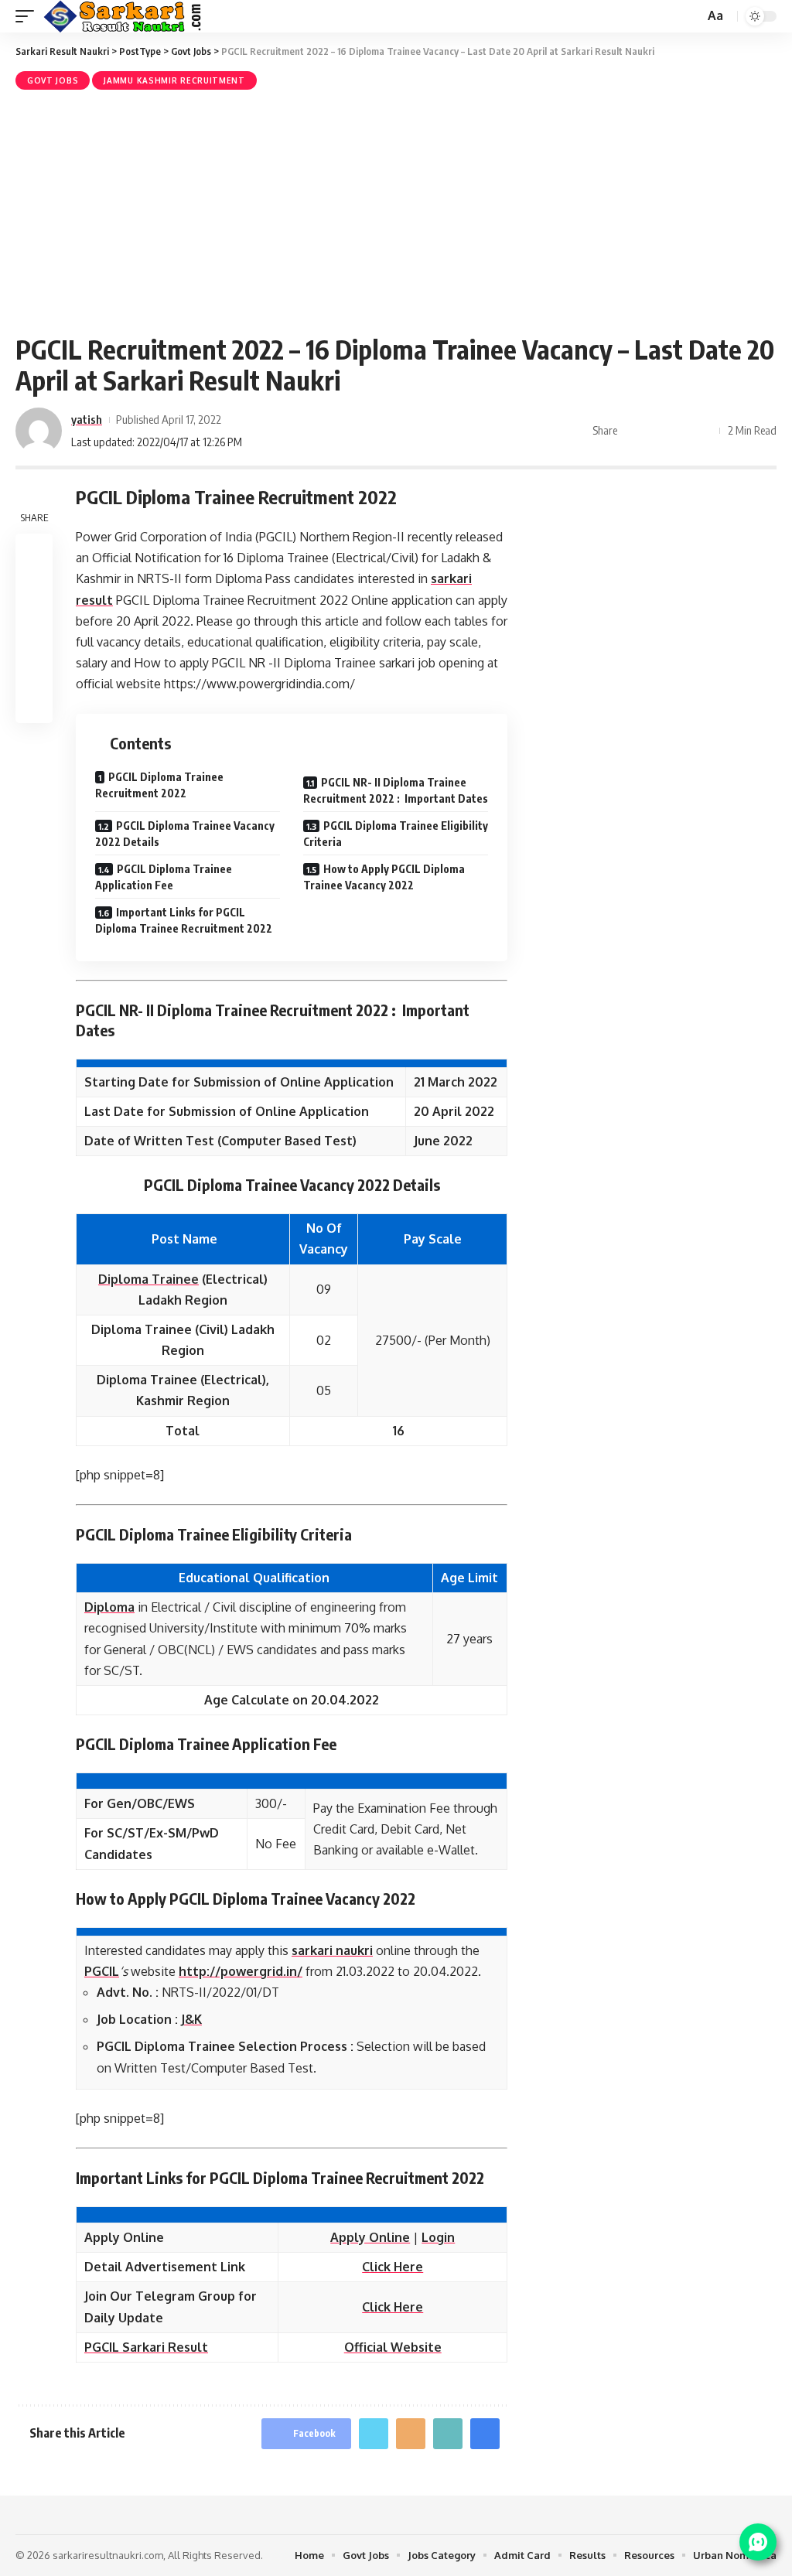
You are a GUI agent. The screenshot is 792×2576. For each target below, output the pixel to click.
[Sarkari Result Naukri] (123, 16)
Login (438, 2237)
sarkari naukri (332, 1950)
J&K (191, 2019)
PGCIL (102, 1971)
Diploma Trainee (148, 1279)
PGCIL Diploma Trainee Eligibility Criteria (396, 834)
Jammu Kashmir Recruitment (174, 80)
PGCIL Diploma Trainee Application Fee (164, 877)
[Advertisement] (396, 210)
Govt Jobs (53, 80)
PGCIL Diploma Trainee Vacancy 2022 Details (185, 834)
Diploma (109, 1607)
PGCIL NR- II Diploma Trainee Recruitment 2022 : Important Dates (396, 790)
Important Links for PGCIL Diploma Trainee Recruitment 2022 (184, 920)
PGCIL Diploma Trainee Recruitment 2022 (159, 785)
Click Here (393, 2267)
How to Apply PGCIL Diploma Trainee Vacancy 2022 (384, 877)
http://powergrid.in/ (241, 1971)
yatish (87, 419)
